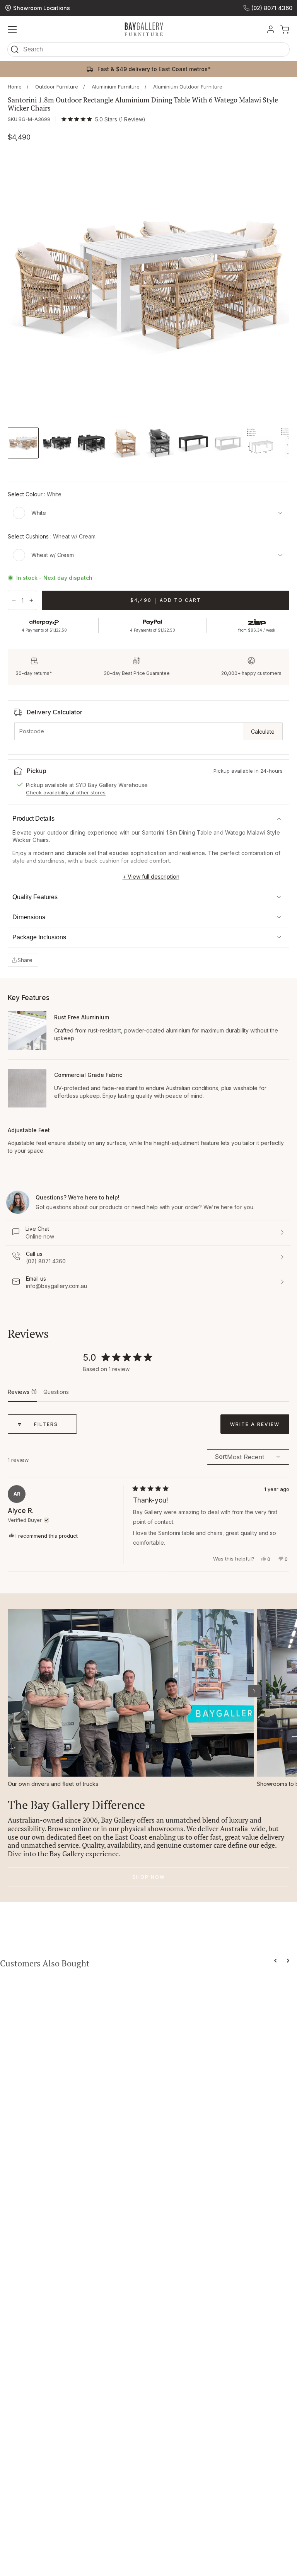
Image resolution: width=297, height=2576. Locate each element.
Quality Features (35, 897)
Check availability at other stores (66, 792)
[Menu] (12, 29)
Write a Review (260, 1427)
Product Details (33, 819)
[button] (148, 51)
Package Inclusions (39, 937)
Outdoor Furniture (57, 87)
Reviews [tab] (22, 1395)
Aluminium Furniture (116, 87)
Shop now (149, 1877)
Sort (221, 1457)
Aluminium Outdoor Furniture (188, 87)
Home (15, 87)
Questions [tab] (56, 1395)
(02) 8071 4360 (272, 8)
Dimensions (29, 917)
